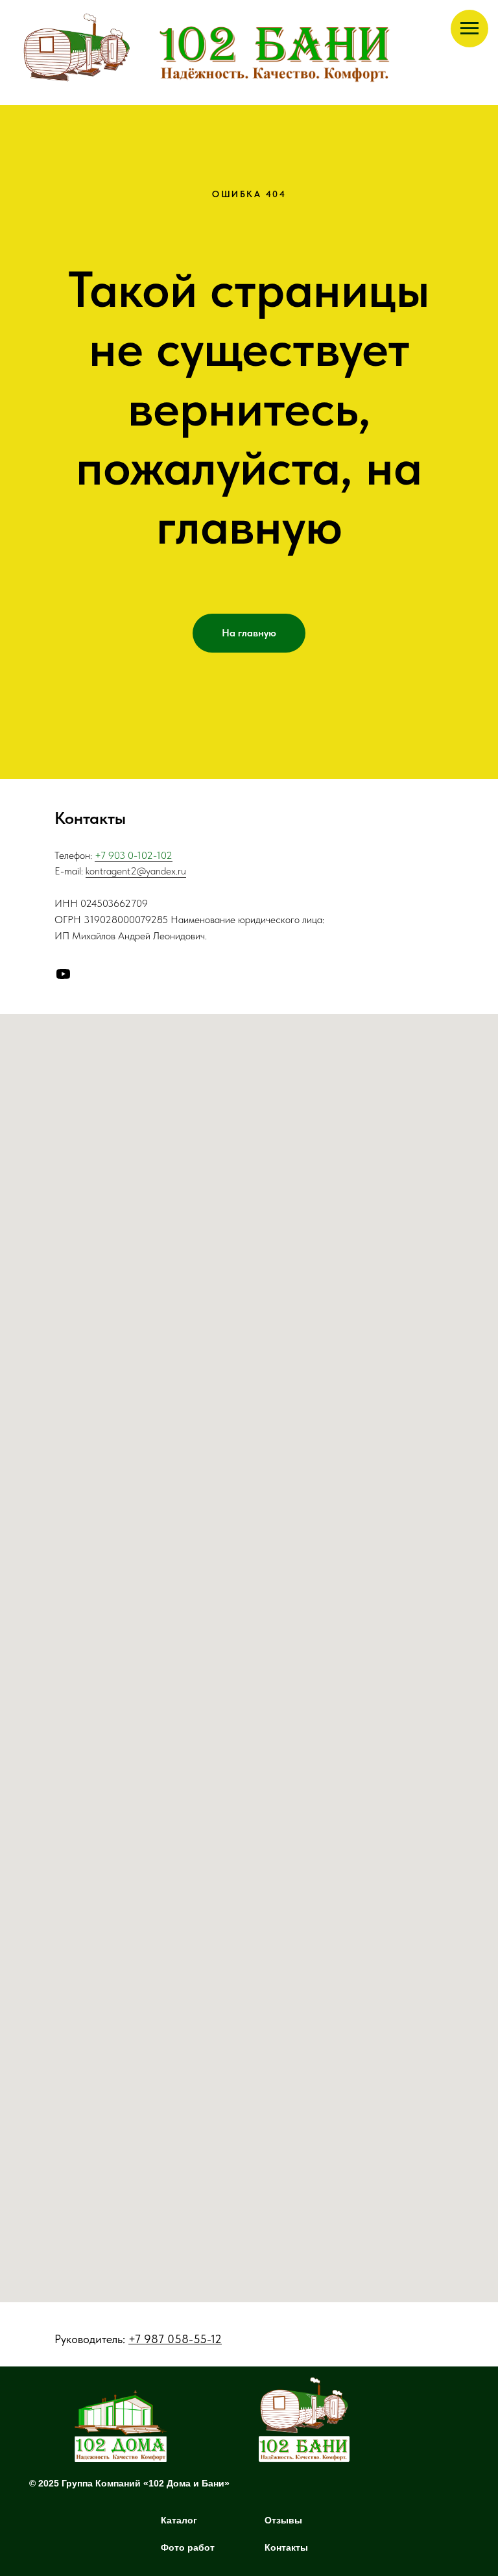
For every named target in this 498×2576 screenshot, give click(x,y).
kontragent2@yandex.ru (136, 871)
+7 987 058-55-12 (175, 2339)
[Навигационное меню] (469, 29)
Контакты (286, 2547)
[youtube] (63, 974)
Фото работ (188, 2547)
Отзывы (283, 2520)
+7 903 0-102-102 (134, 855)
